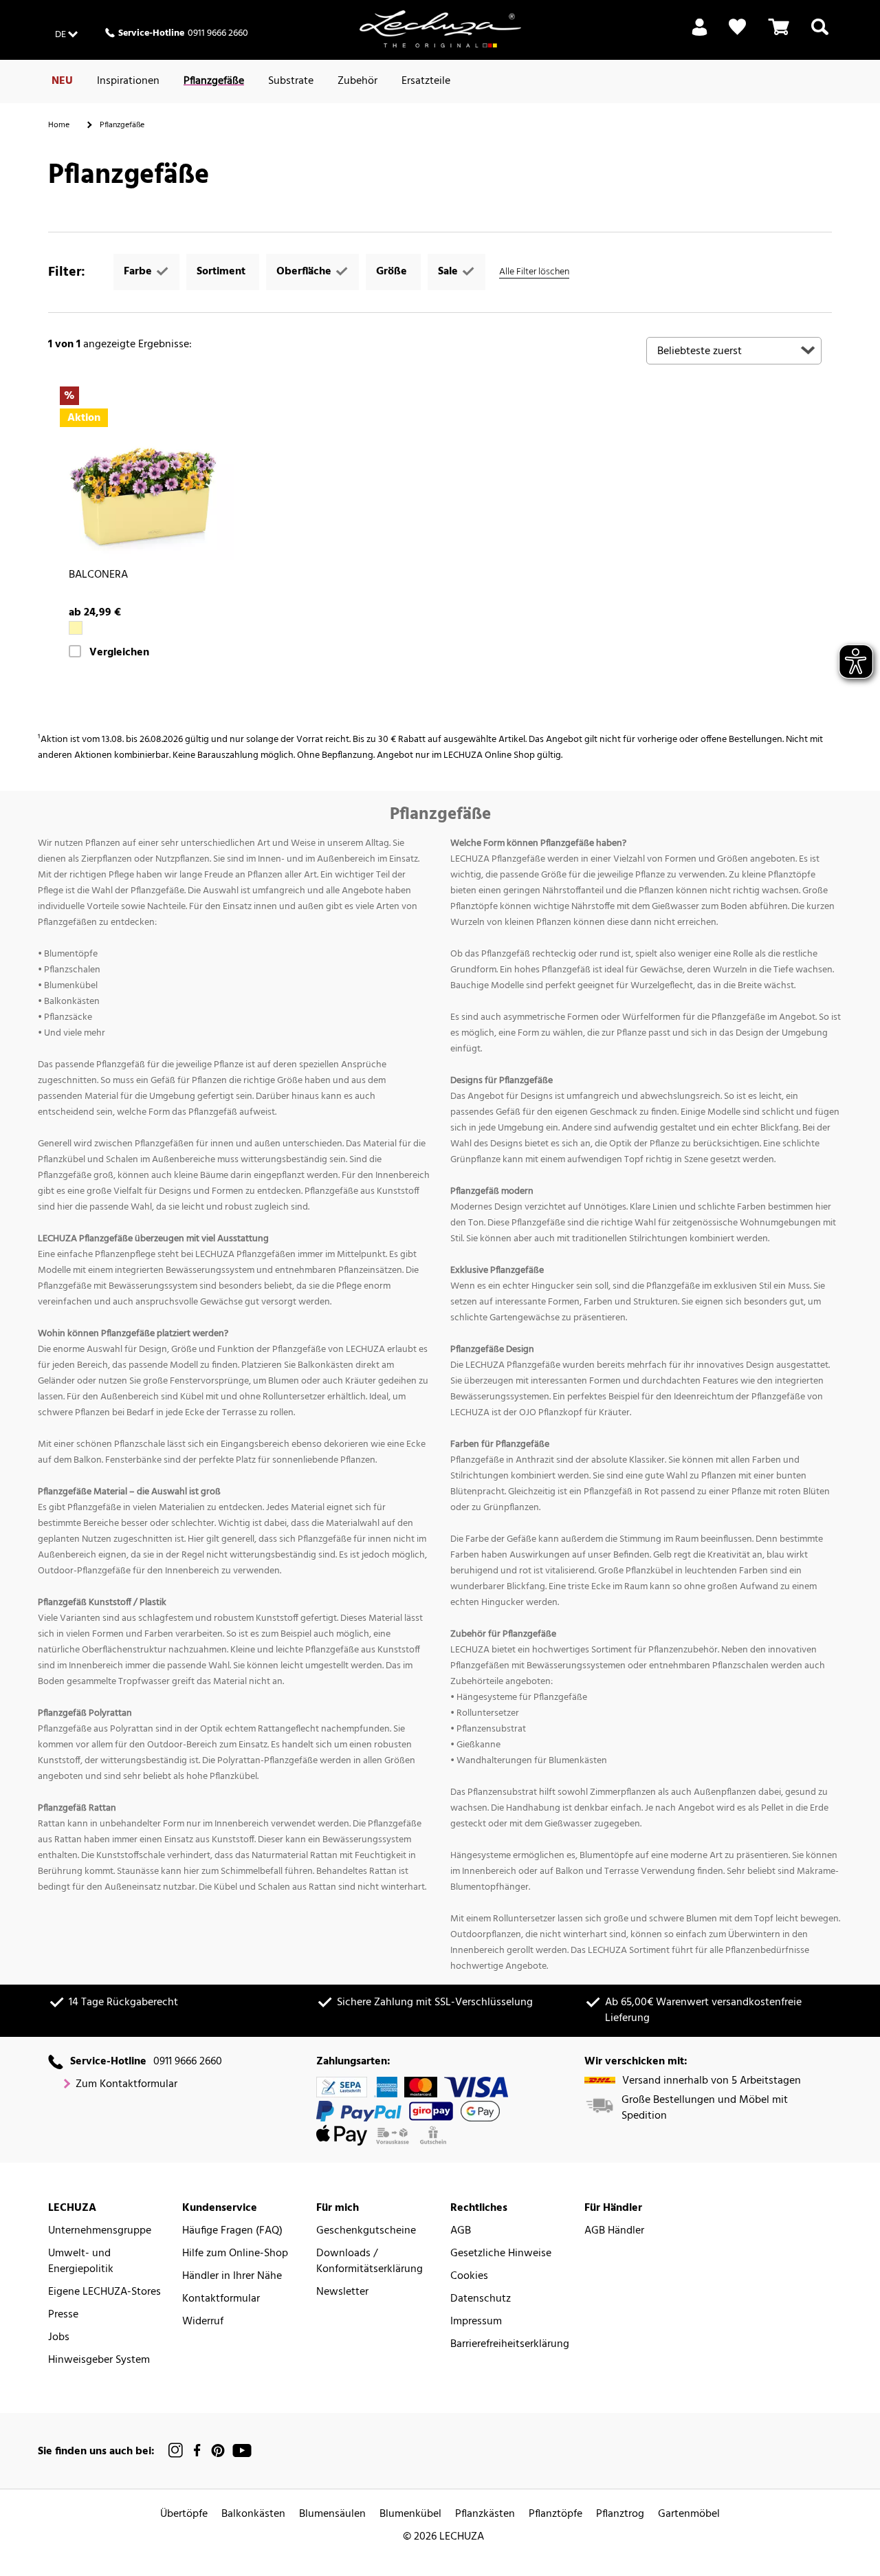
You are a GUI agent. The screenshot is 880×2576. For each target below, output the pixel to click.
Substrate (291, 81)
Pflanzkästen (485, 2514)
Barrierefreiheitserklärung (510, 2345)
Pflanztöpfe (555, 2514)
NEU (62, 81)
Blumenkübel (410, 2514)
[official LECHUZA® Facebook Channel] (197, 2451)
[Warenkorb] (779, 35)
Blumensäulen (332, 2514)
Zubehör (357, 81)
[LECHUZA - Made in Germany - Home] (440, 29)
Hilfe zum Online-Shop (235, 2254)
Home (59, 125)
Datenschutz (481, 2299)
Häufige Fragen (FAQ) (232, 2231)
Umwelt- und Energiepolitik (81, 2262)
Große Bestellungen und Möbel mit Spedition (705, 2108)
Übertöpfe (184, 2514)
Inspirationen (128, 81)
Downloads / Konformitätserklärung (370, 2262)
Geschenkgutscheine (366, 2231)
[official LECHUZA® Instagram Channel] (176, 2451)
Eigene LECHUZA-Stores (104, 2292)
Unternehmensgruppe (100, 2231)
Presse (63, 2315)
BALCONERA (98, 575)
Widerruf (203, 2322)
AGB (461, 2231)
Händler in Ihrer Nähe (232, 2277)
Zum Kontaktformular (126, 2085)
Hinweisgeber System (99, 2360)
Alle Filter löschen (534, 272)
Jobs (59, 2338)
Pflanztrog (620, 2514)
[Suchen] (820, 35)
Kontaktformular (221, 2299)
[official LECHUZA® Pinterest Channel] (218, 2451)
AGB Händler (614, 2231)
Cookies (469, 2277)
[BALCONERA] (146, 473)
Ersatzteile (426, 81)
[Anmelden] (700, 35)
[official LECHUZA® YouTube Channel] (242, 2451)
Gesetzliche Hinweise (501, 2254)
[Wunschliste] (737, 27)
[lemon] (76, 628)
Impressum (476, 2322)
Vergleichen (119, 653)
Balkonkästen (253, 2514)
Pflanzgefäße (214, 81)
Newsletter (342, 2292)
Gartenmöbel (689, 2514)
